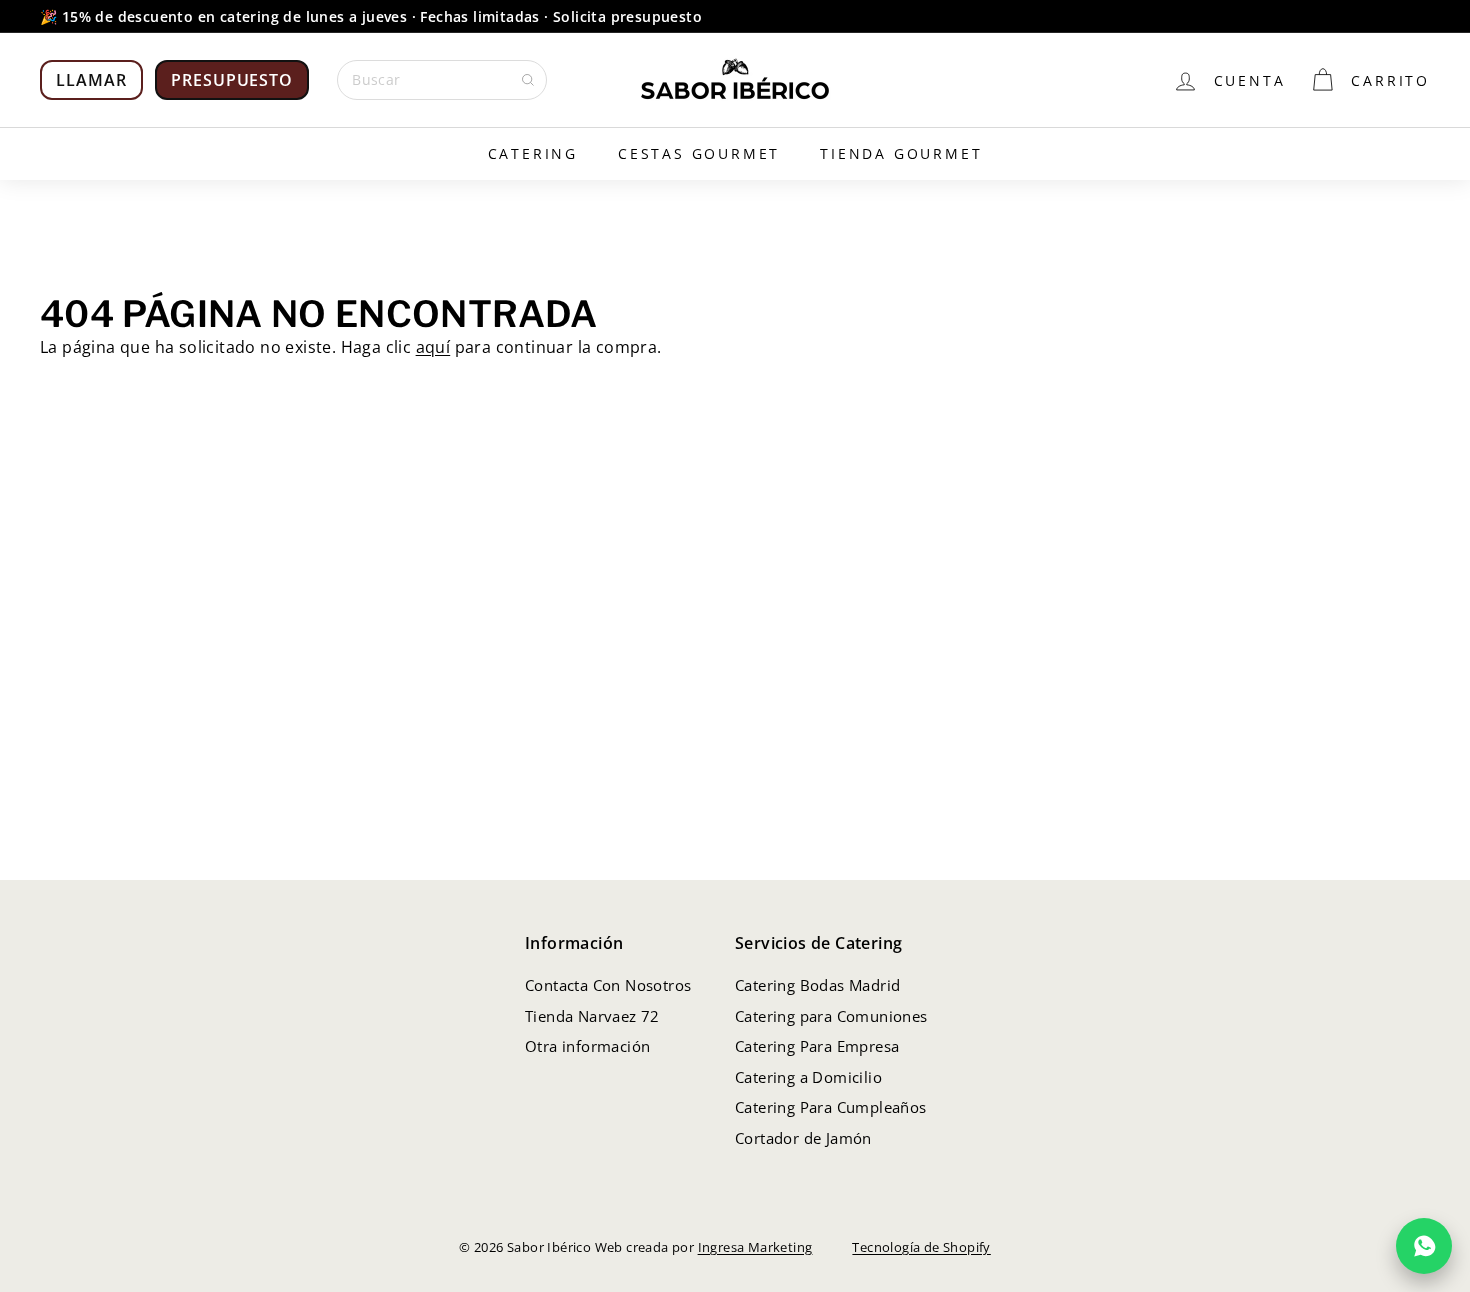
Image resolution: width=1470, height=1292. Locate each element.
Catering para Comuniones (831, 1016)
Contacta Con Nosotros (608, 985)
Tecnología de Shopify (921, 1247)
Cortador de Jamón (803, 1138)
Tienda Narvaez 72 (592, 1016)
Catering (533, 153)
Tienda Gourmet (901, 153)
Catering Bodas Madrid (817, 985)
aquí (433, 347)
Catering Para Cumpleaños (831, 1107)
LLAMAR (91, 80)
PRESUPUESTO (232, 80)
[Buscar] (528, 80)
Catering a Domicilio (808, 1077)
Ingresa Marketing (755, 1247)
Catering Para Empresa (817, 1046)
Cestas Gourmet (699, 153)
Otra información (587, 1046)
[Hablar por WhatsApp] (1424, 1246)
